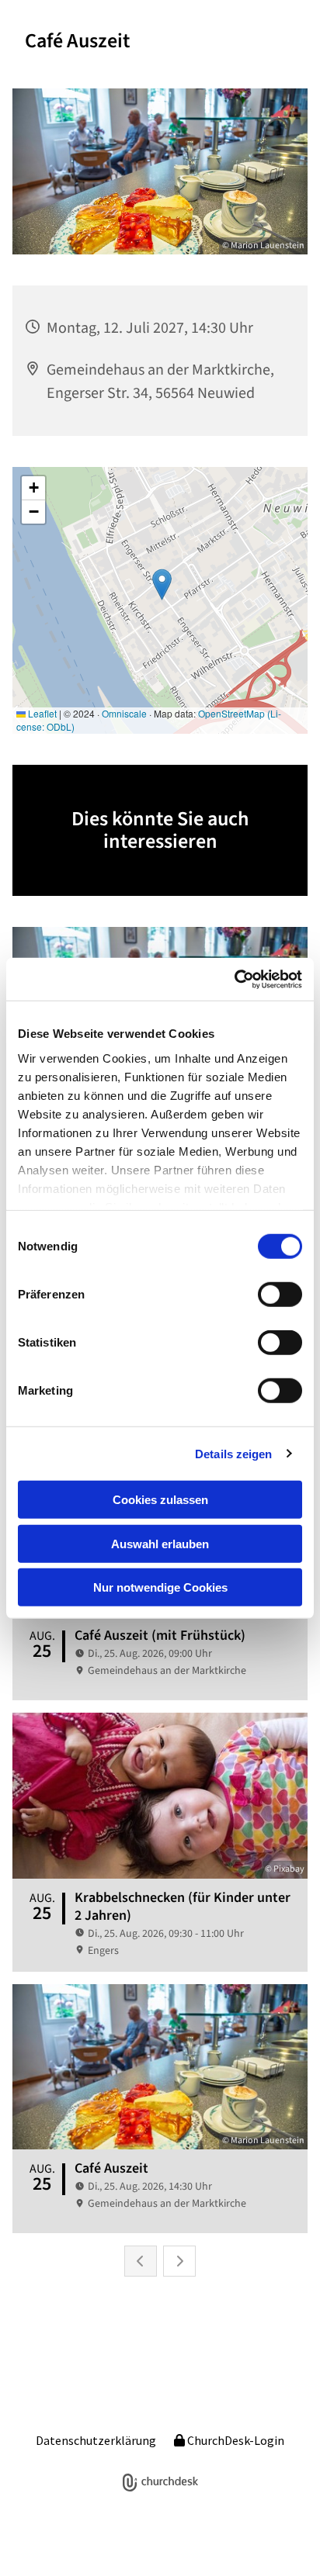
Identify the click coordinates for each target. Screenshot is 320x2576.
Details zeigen (233, 1453)
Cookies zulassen (160, 1500)
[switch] (280, 1295)
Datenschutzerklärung (96, 2440)
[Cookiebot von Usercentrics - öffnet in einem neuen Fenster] (234, 979)
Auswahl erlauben (160, 1543)
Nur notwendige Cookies (160, 1587)
